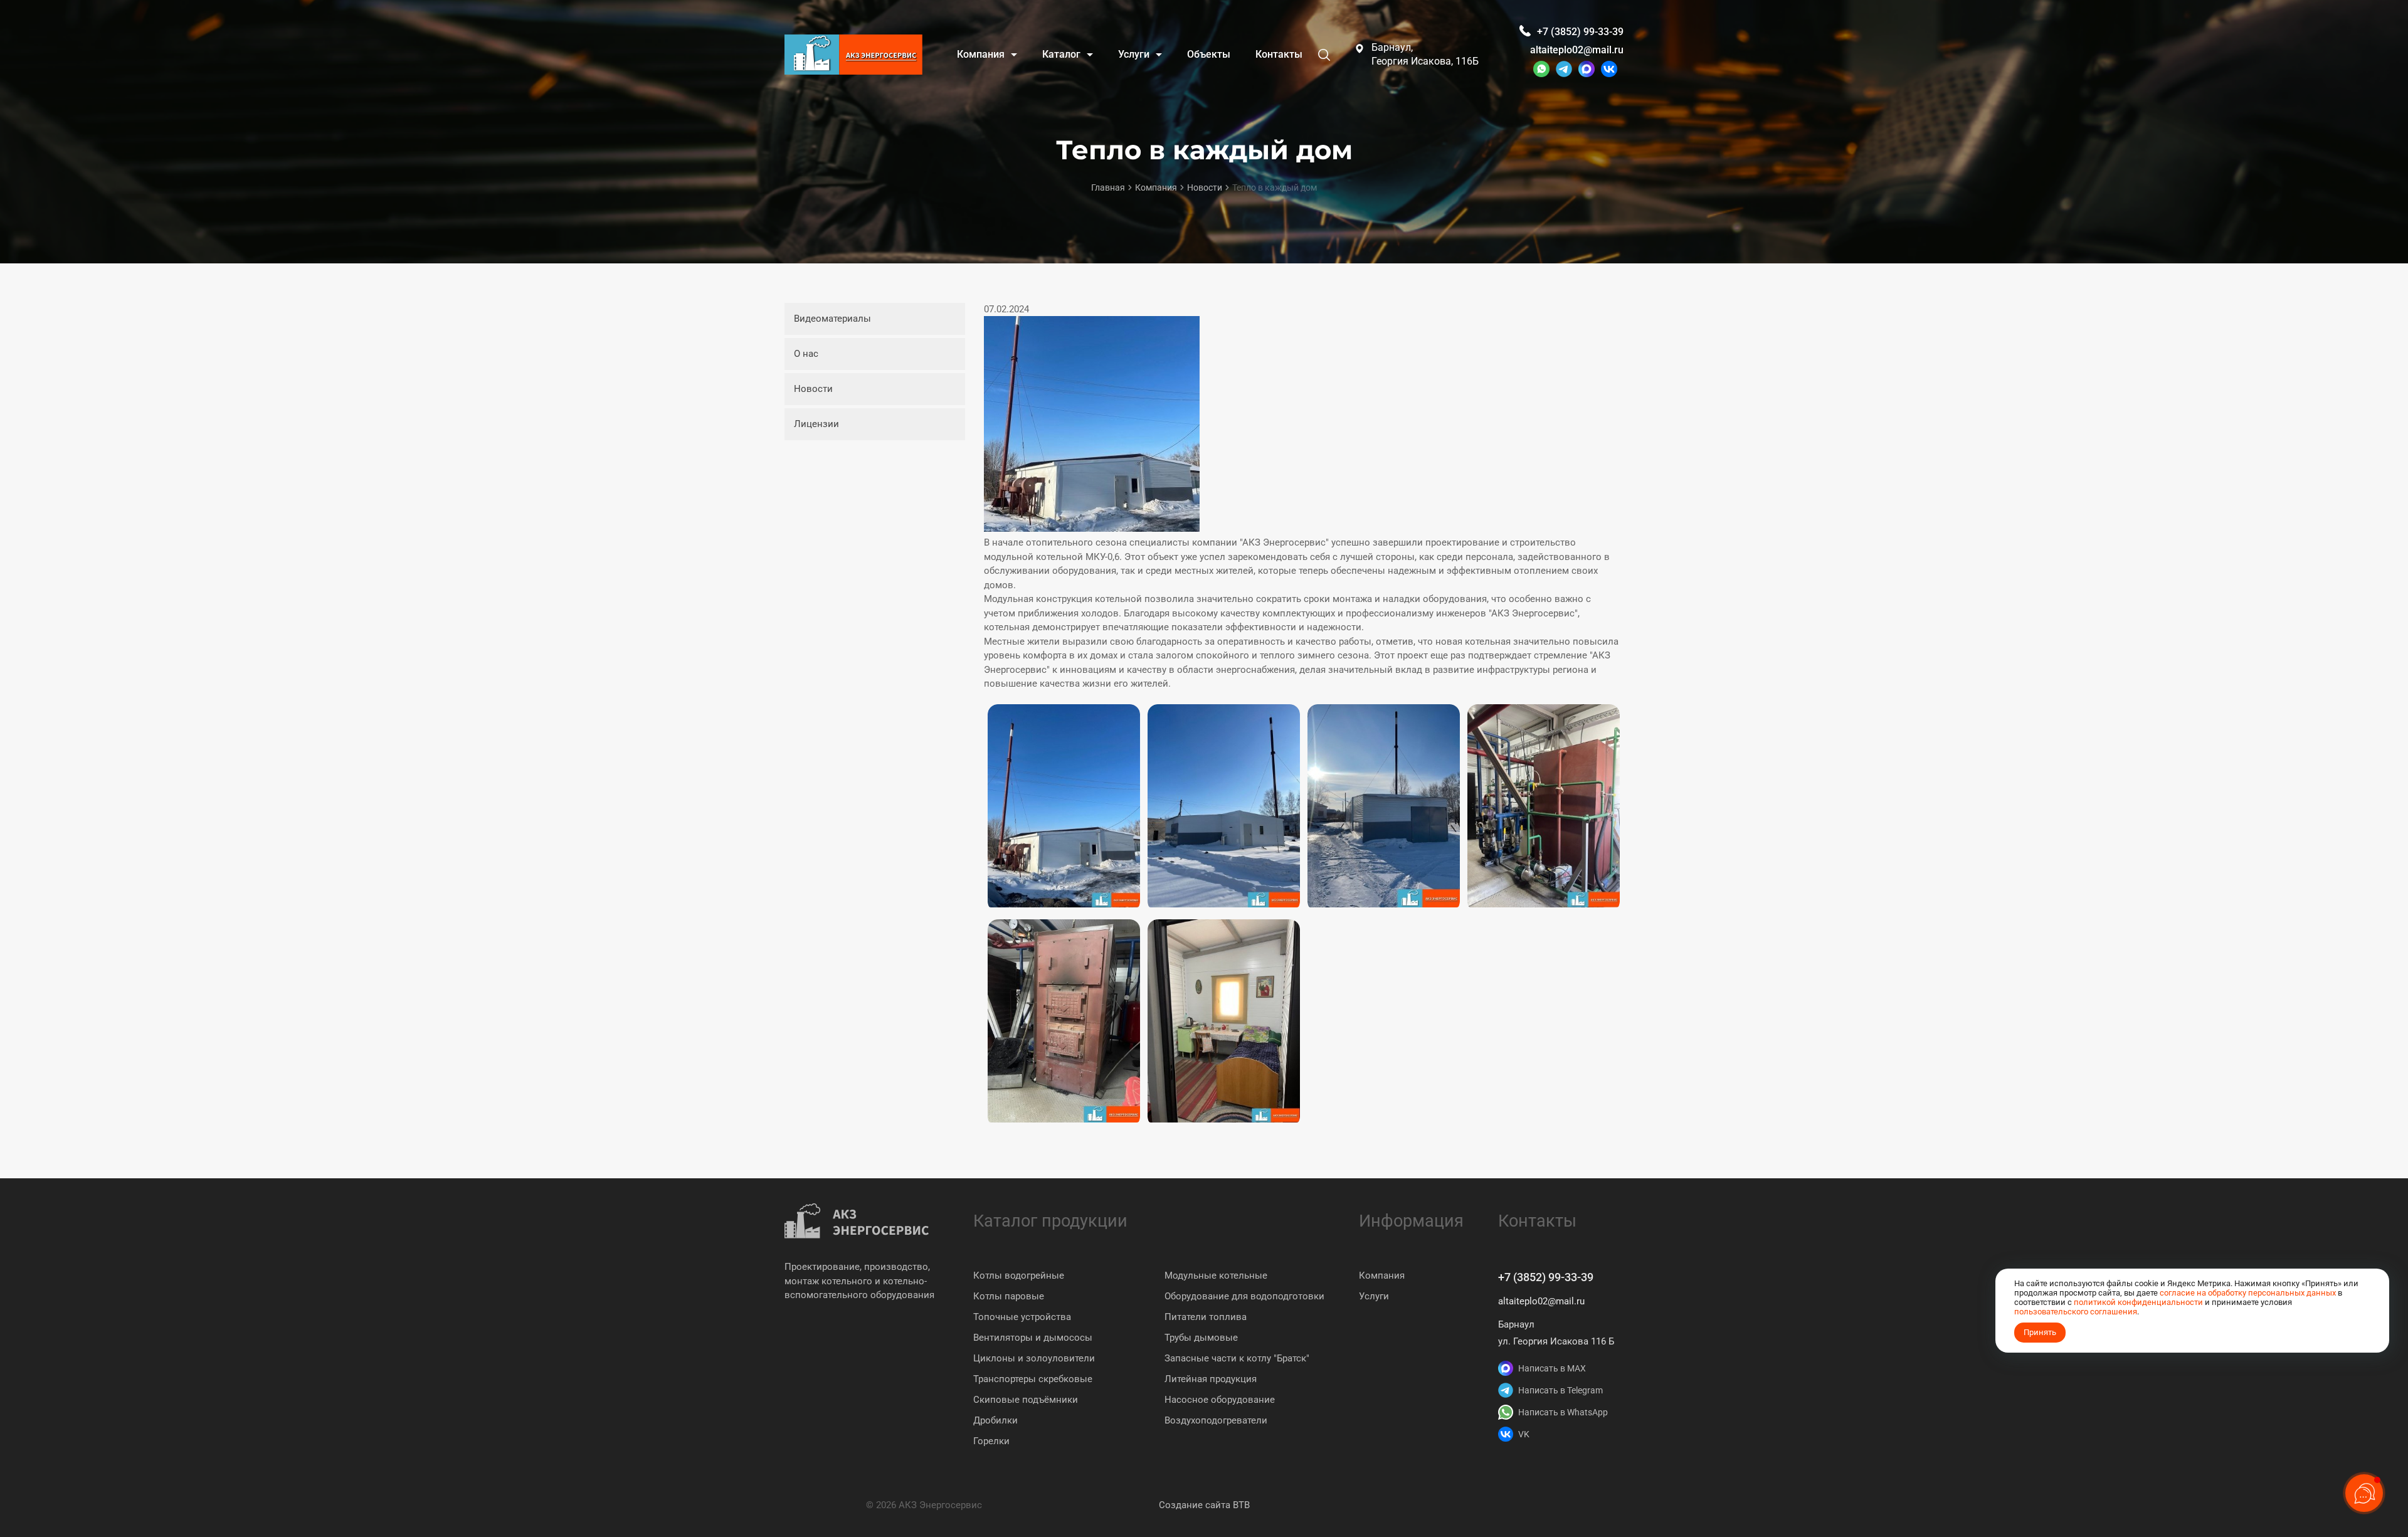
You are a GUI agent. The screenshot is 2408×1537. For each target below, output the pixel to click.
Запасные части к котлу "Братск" (1237, 1358)
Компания (1382, 1276)
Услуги (1374, 1296)
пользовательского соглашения (2076, 1312)
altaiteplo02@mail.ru (1577, 50)
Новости (813, 389)
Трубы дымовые (1201, 1338)
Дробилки (995, 1420)
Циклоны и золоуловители (1034, 1358)
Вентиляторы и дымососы (1033, 1338)
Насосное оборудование (1220, 1400)
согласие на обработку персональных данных (2248, 1293)
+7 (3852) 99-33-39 (1546, 1277)
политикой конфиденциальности (2138, 1302)
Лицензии (816, 424)
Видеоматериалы (832, 319)
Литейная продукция (1211, 1379)
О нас (806, 354)
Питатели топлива (1206, 1317)
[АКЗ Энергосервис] (853, 55)
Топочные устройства (1022, 1317)
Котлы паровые (1009, 1296)
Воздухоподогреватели (1216, 1420)
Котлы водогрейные (1019, 1276)
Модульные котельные (1216, 1276)
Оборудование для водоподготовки (1244, 1296)
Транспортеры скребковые (1033, 1379)
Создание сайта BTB (1204, 1505)
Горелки (991, 1441)
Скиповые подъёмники (1026, 1400)
